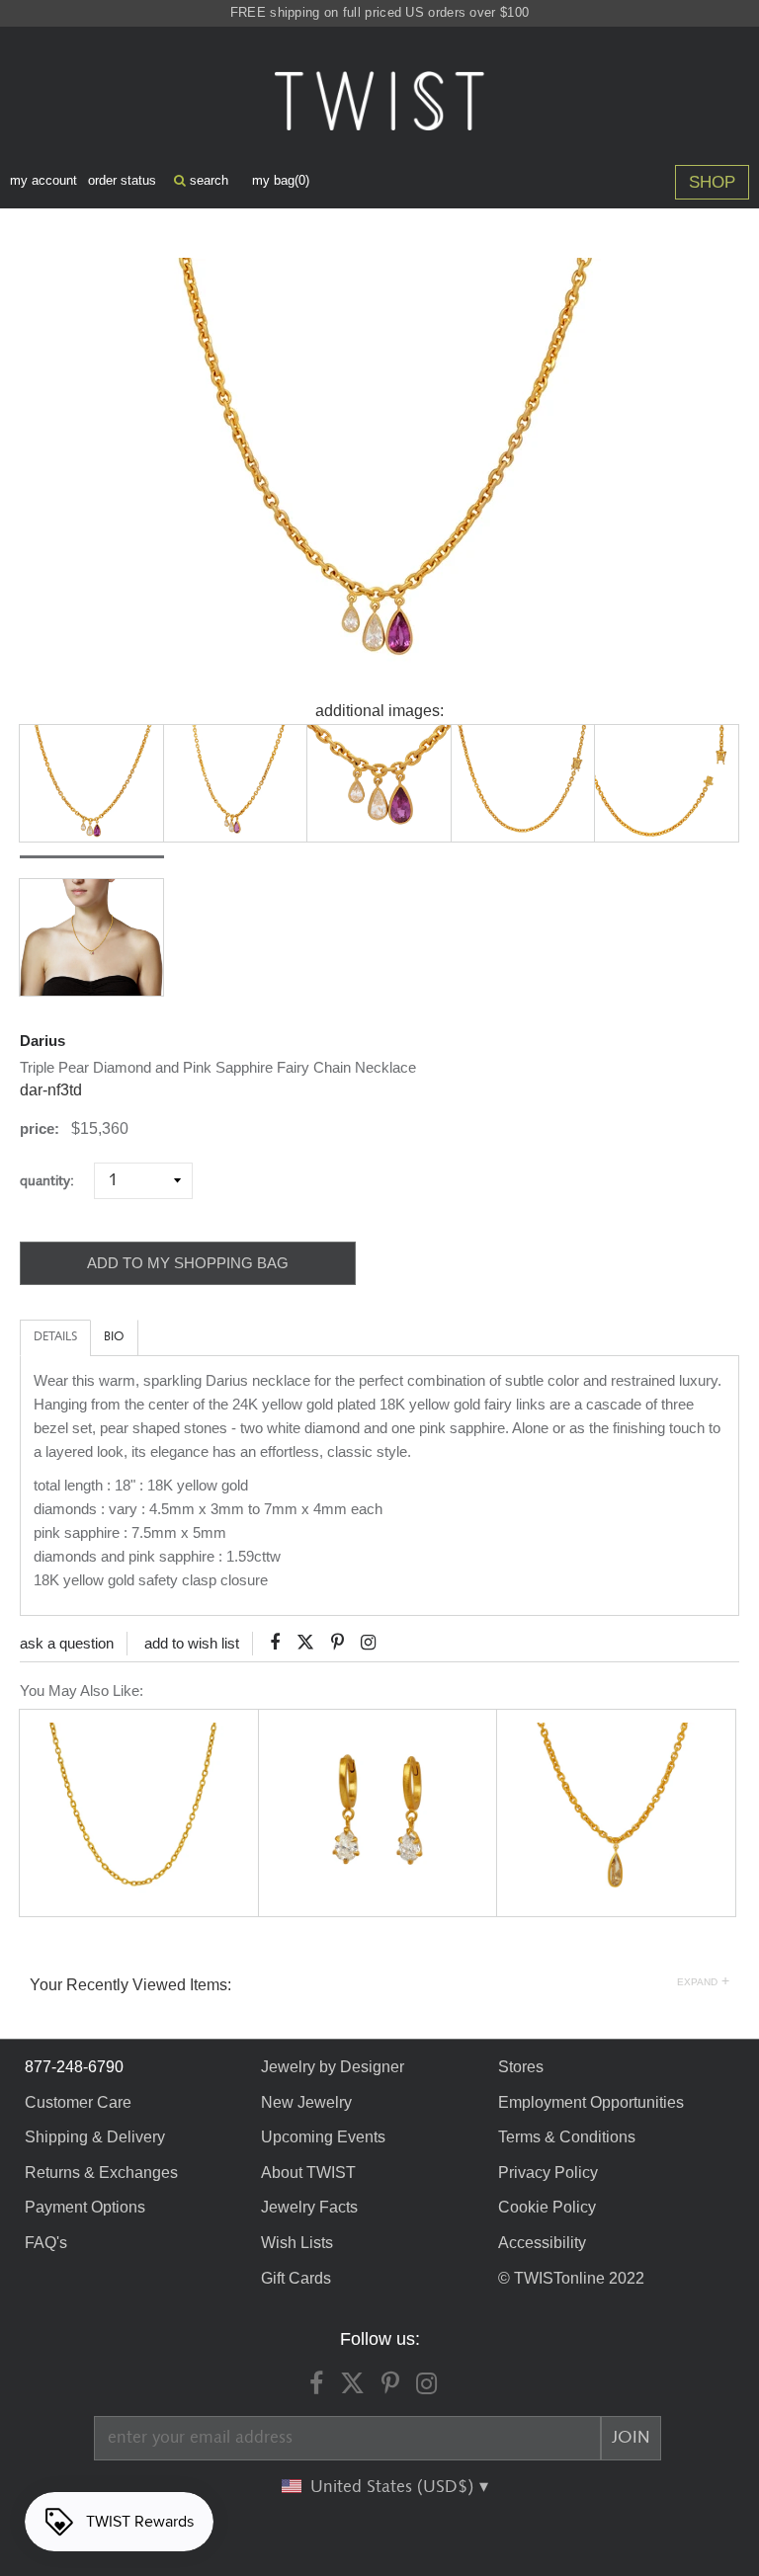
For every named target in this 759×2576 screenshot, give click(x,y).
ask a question (67, 1643)
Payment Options (85, 2207)
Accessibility (542, 2243)
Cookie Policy (547, 2207)
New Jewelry (306, 2102)
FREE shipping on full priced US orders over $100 (379, 12)
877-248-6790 (74, 2067)
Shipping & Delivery (95, 2137)
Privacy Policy (548, 2173)
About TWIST (308, 2173)
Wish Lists (297, 2243)
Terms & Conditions (567, 2137)
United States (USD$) (394, 2487)
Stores (521, 2067)
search (207, 180)
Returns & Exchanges (101, 2173)
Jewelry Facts (309, 2207)
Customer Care (78, 2102)
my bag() (281, 180)
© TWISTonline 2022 (571, 2278)
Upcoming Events (323, 2137)
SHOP (712, 182)
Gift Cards (296, 2278)
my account (43, 180)
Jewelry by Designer (333, 2067)
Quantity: (55, 1181)
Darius (42, 1041)
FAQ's (46, 2243)
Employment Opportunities (591, 2102)
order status (122, 180)
